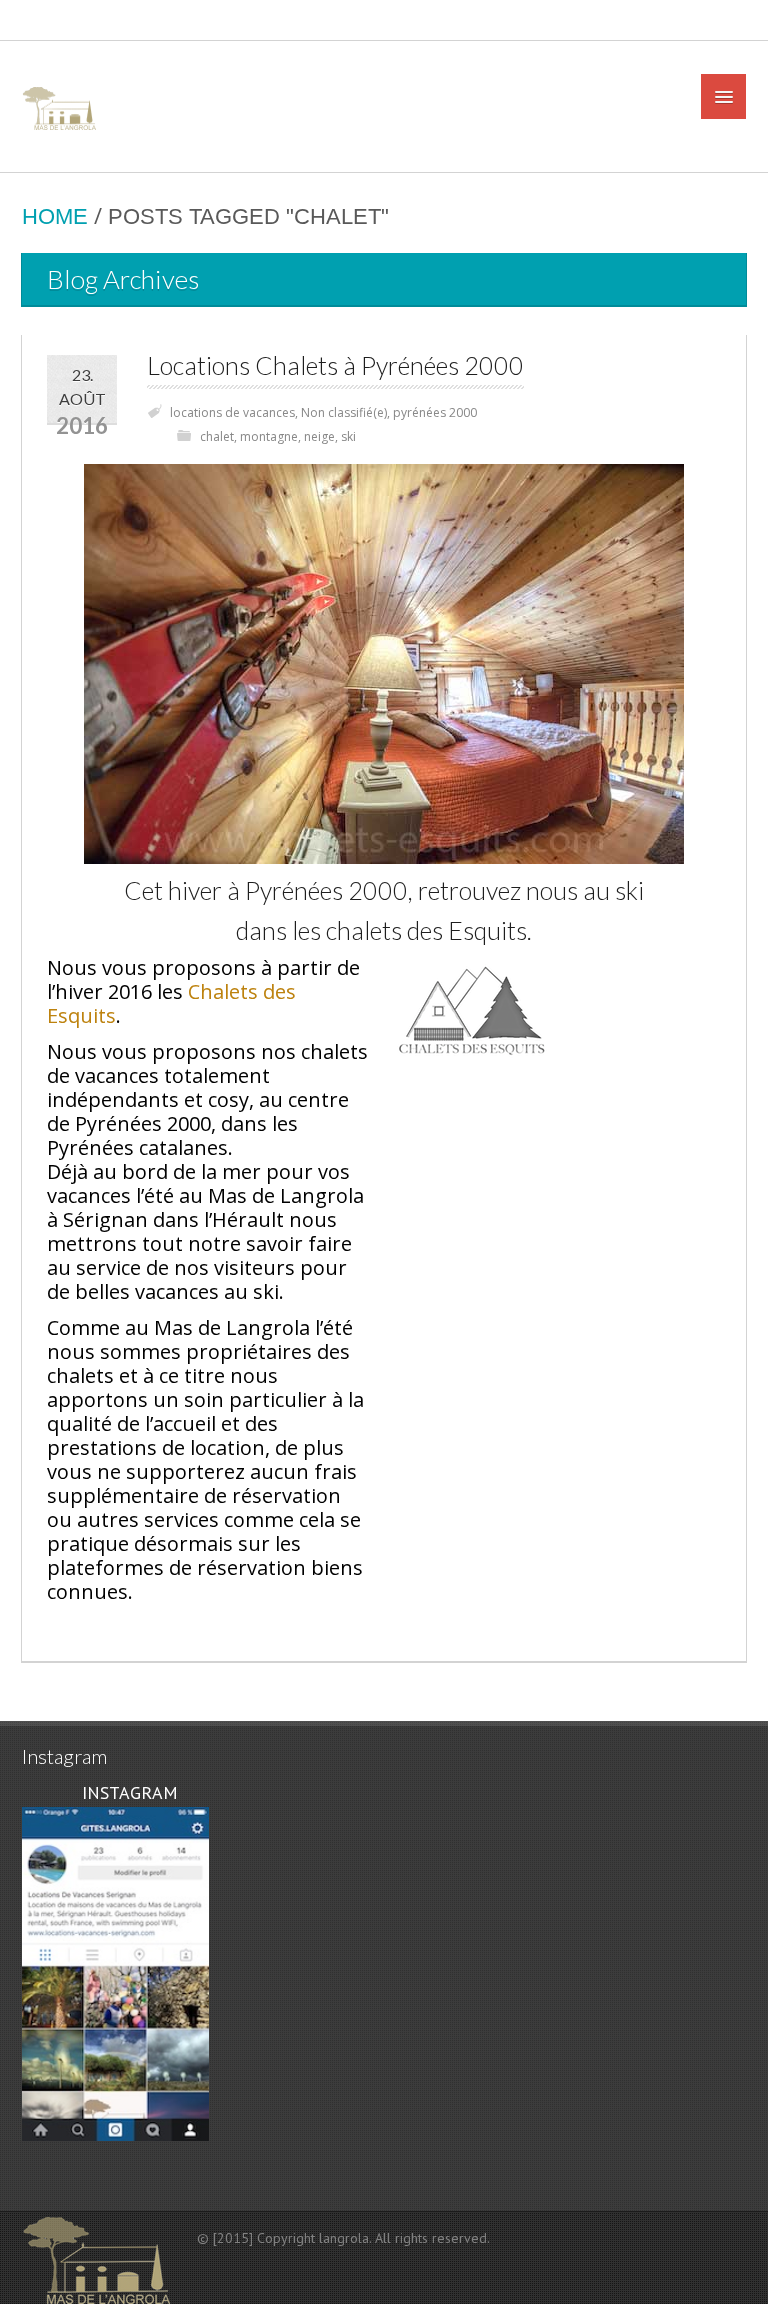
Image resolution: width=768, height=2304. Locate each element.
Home (55, 216)
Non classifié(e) (344, 412)
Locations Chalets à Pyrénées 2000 (335, 365)
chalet (217, 436)
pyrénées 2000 (435, 412)
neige (319, 436)
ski (348, 436)
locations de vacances (232, 412)
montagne (269, 436)
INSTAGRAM (127, 1792)
